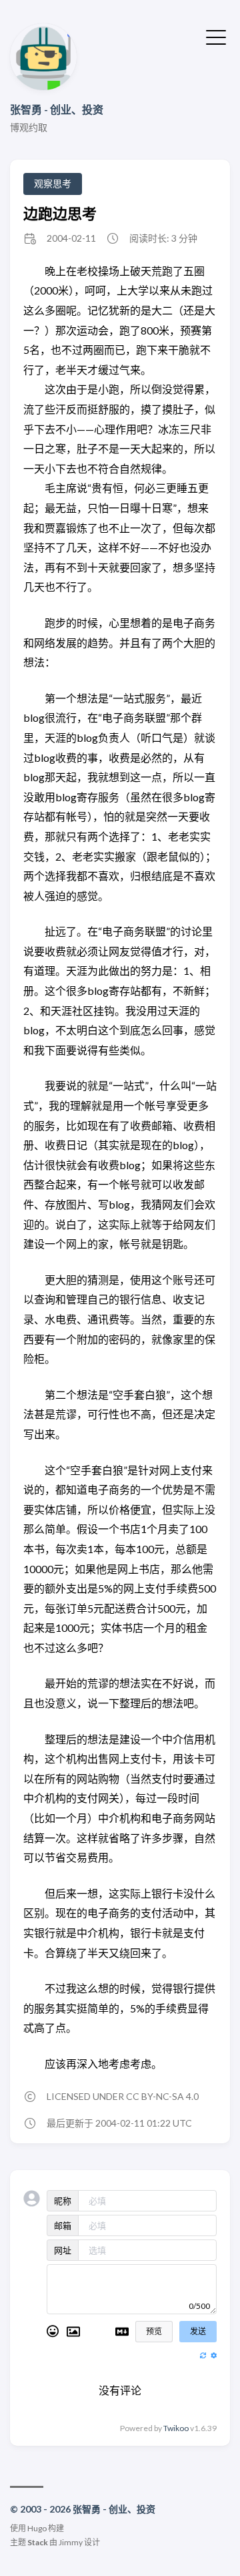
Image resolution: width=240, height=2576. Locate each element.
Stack (38, 2542)
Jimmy (71, 2542)
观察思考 (53, 183)
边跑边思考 (60, 213)
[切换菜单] (216, 36)
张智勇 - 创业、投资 (57, 109)
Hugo (37, 2528)
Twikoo (176, 2428)
